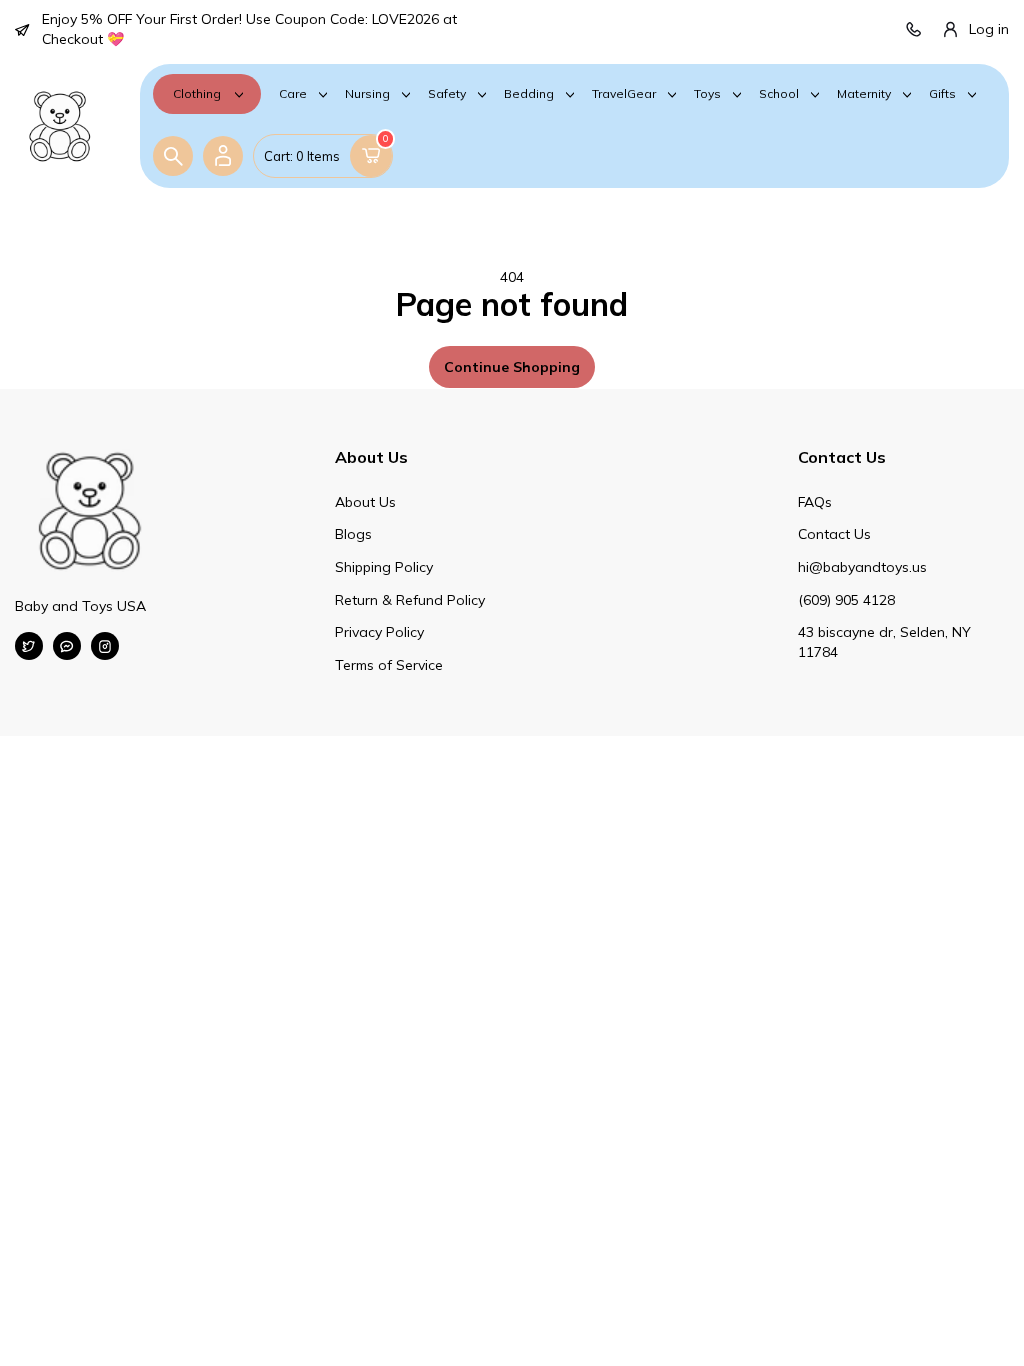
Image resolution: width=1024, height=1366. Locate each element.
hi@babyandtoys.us (862, 567)
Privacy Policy (379, 632)
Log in (989, 29)
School (779, 94)
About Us (365, 502)
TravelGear (624, 94)
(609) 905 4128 (846, 600)
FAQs (815, 502)
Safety (447, 94)
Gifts (942, 94)
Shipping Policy (384, 567)
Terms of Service (389, 665)
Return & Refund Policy (410, 600)
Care (293, 94)
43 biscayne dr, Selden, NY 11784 (884, 642)
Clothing (197, 93)
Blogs (353, 534)
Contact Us (834, 534)
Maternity (864, 94)
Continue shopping (512, 367)
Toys (707, 94)
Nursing (367, 94)
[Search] (173, 156)
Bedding (529, 94)
